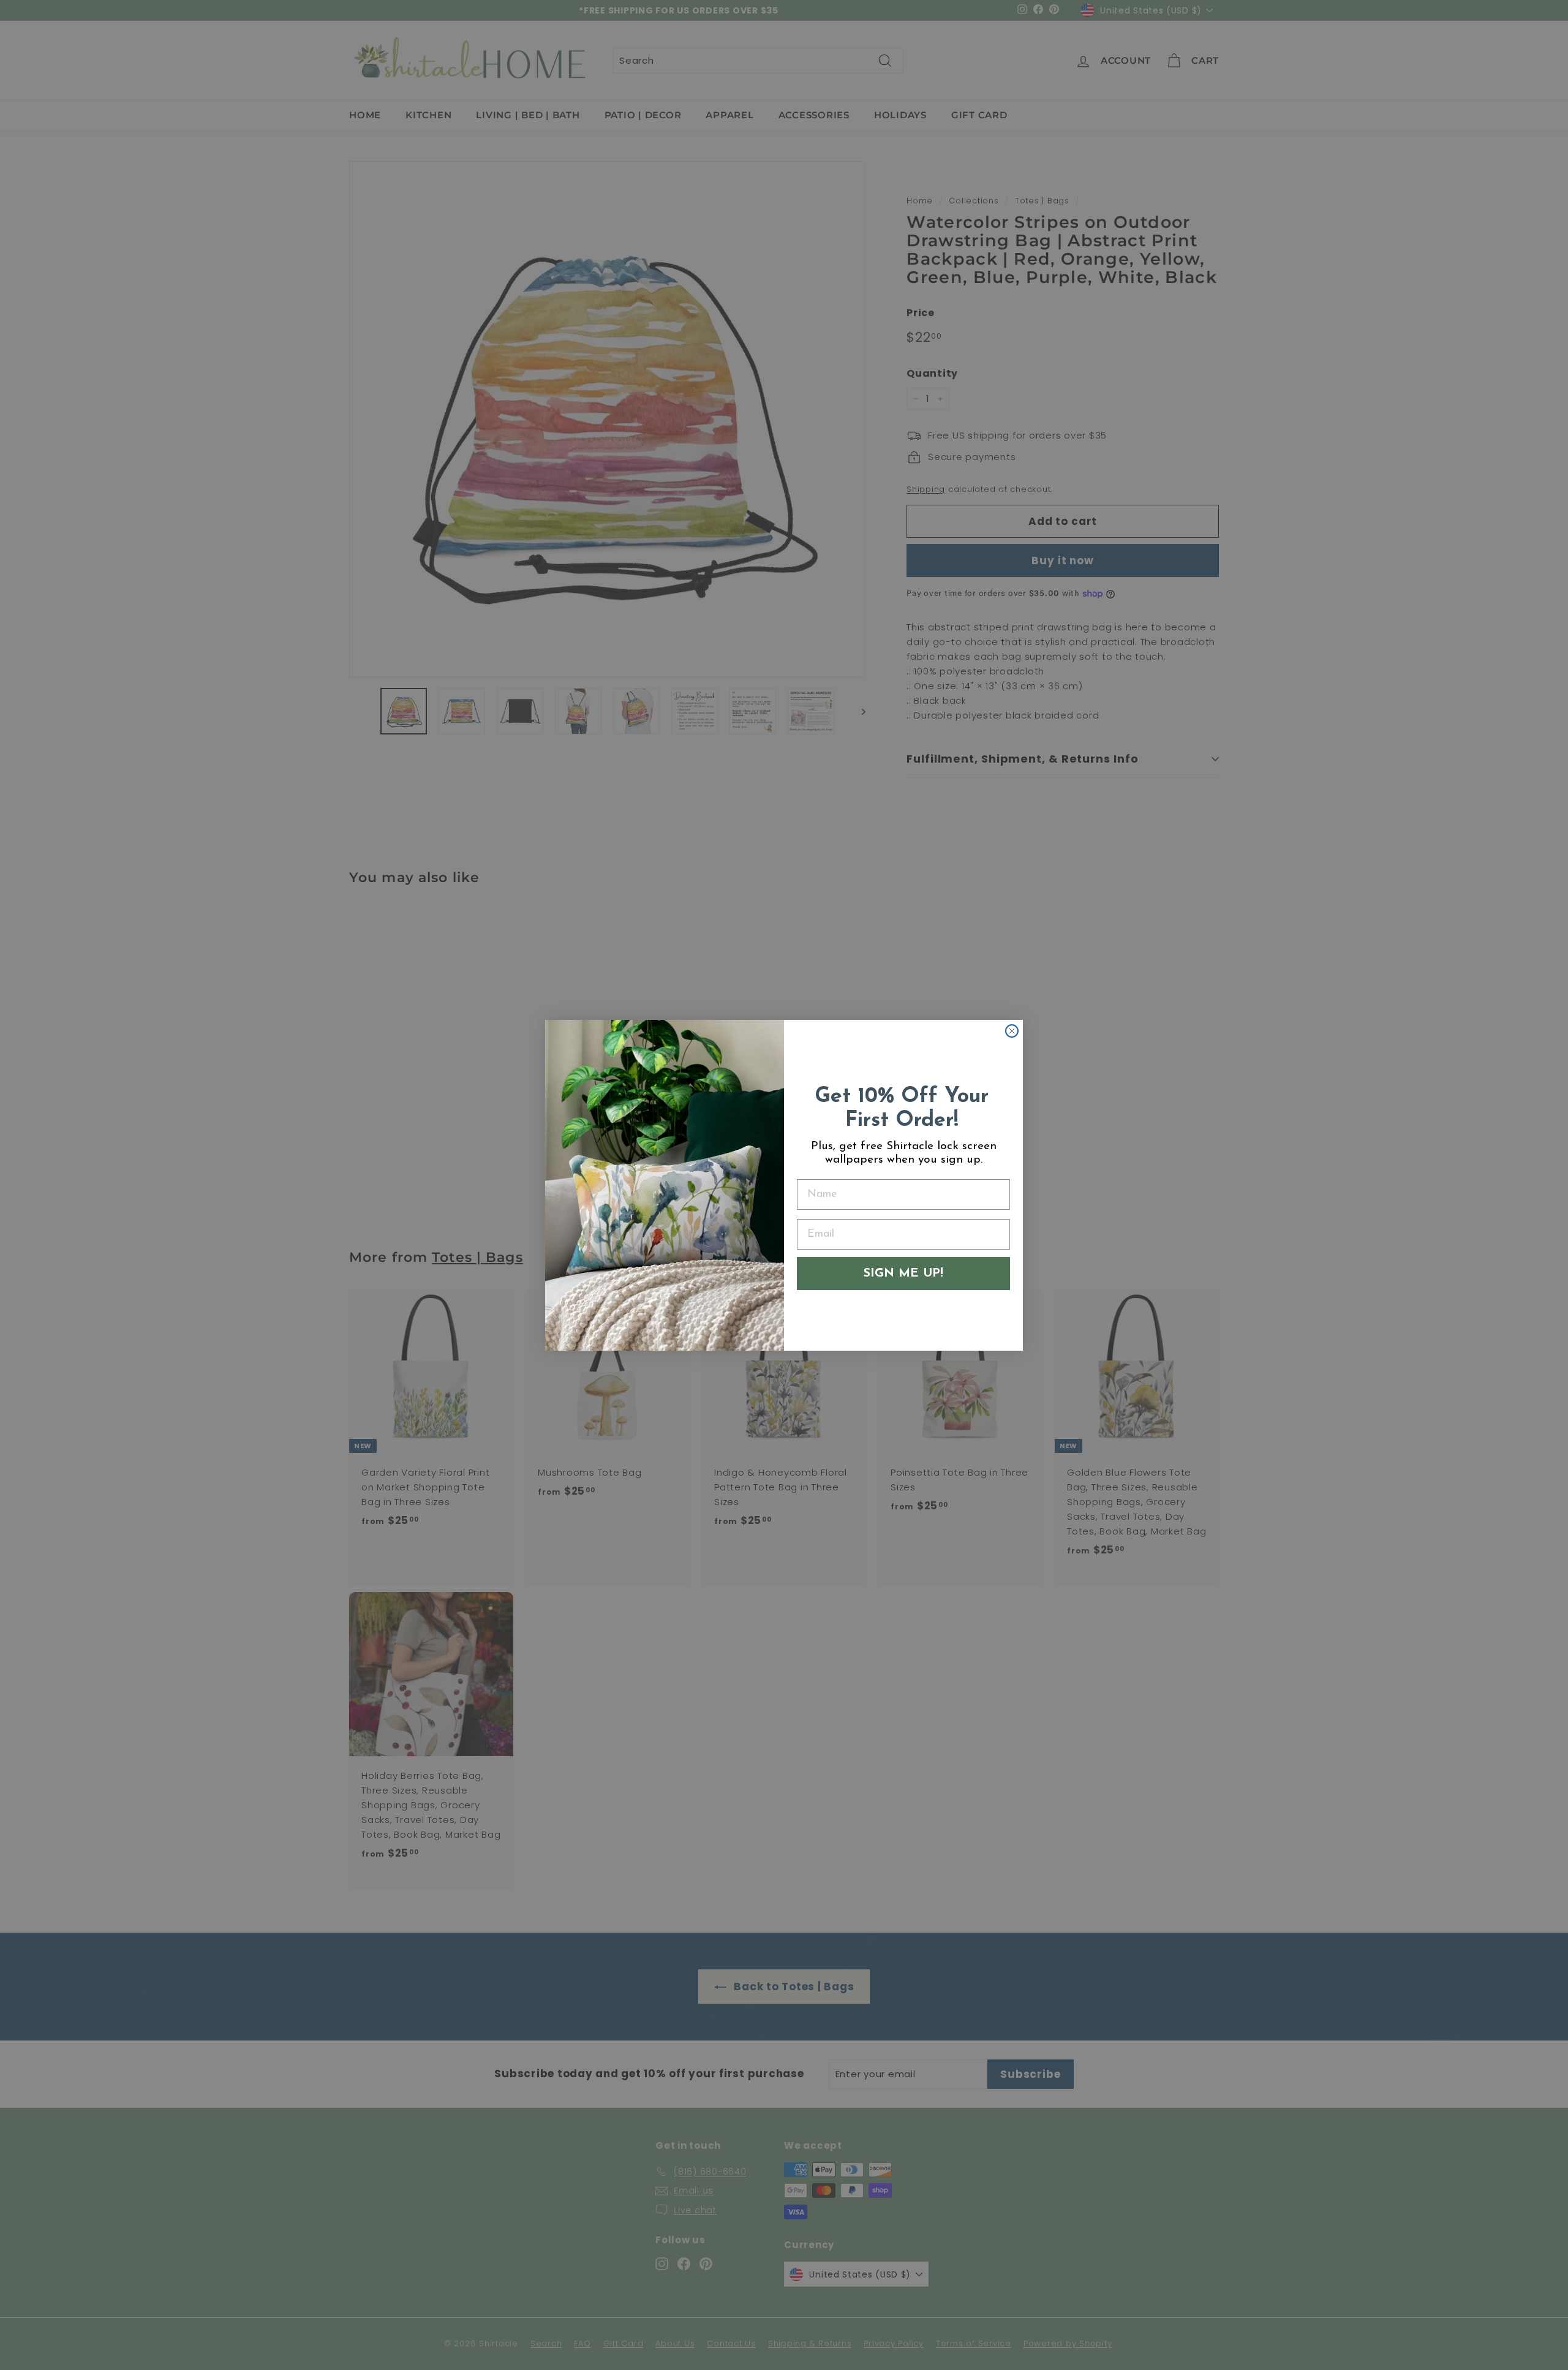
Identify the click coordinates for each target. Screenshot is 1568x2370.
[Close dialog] (1012, 1031)
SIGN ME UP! (903, 1274)
